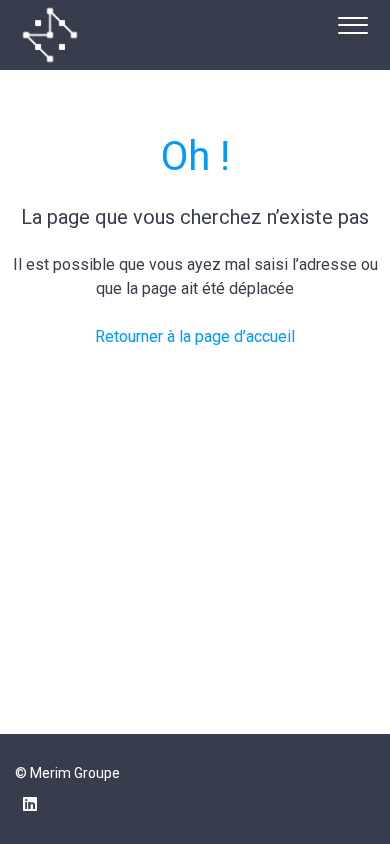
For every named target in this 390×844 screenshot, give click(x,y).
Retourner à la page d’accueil (195, 336)
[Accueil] (50, 35)
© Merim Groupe (67, 773)
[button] (352, 23)
